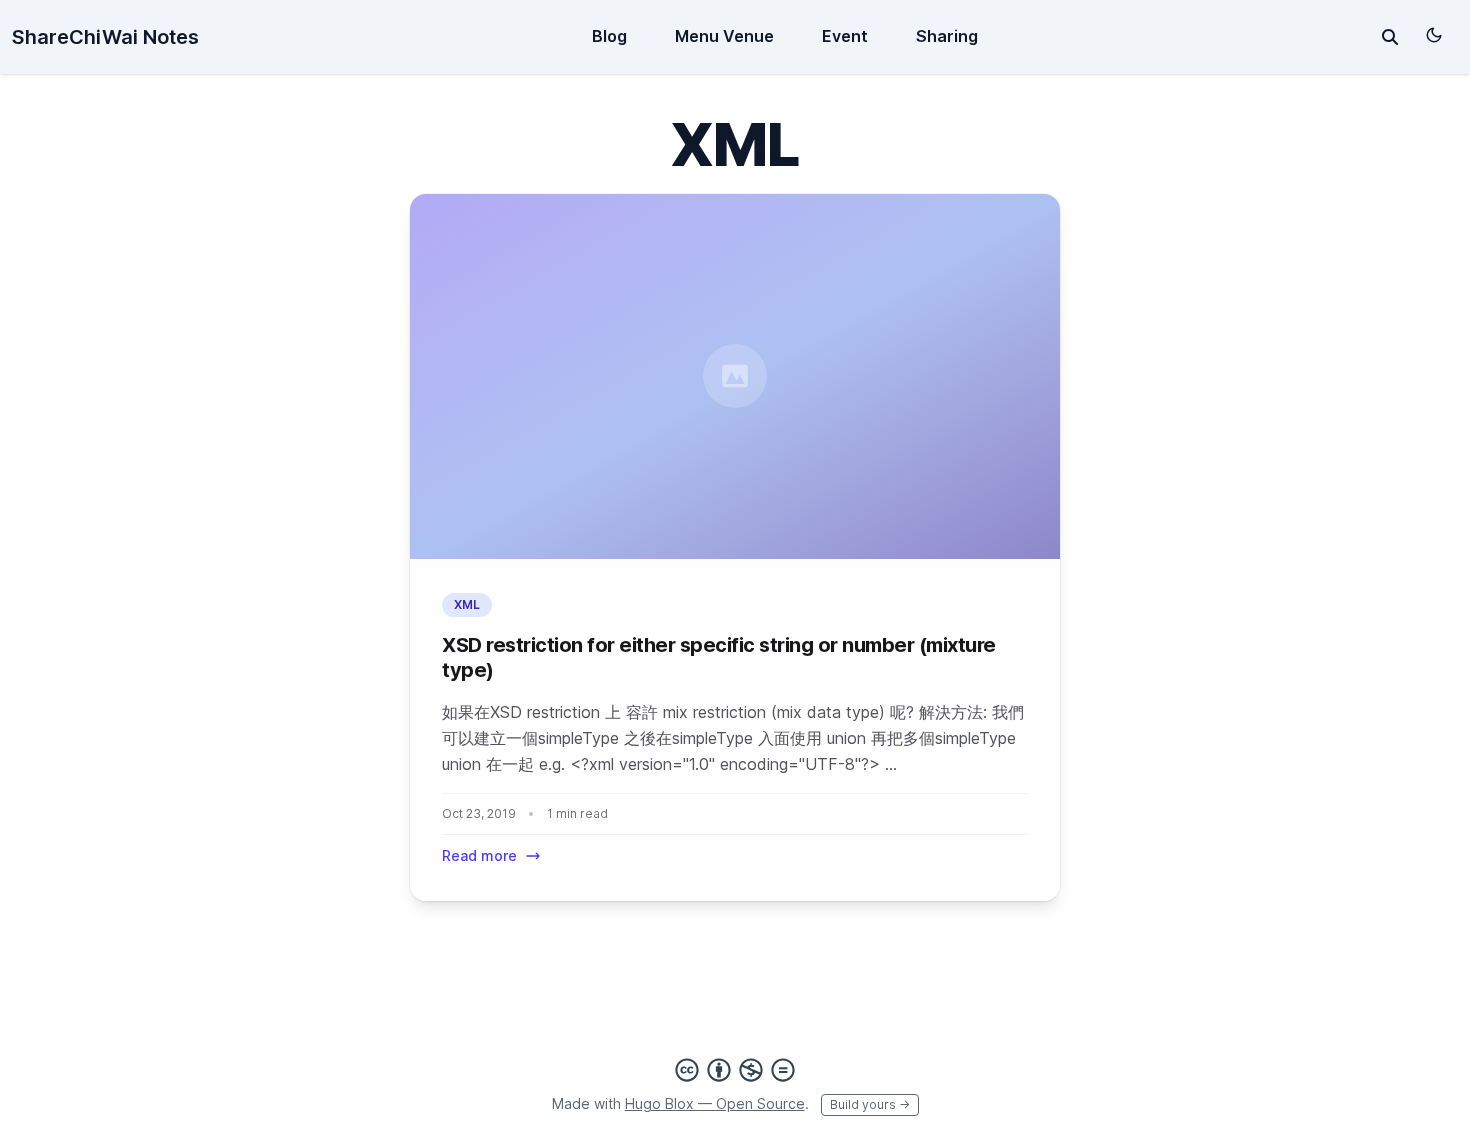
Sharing (947, 36)
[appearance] (1434, 35)
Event (845, 36)
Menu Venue (724, 36)
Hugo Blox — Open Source (715, 1103)
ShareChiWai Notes (105, 37)
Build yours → (870, 1104)
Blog (609, 36)
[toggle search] (1390, 37)
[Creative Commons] (735, 1070)
